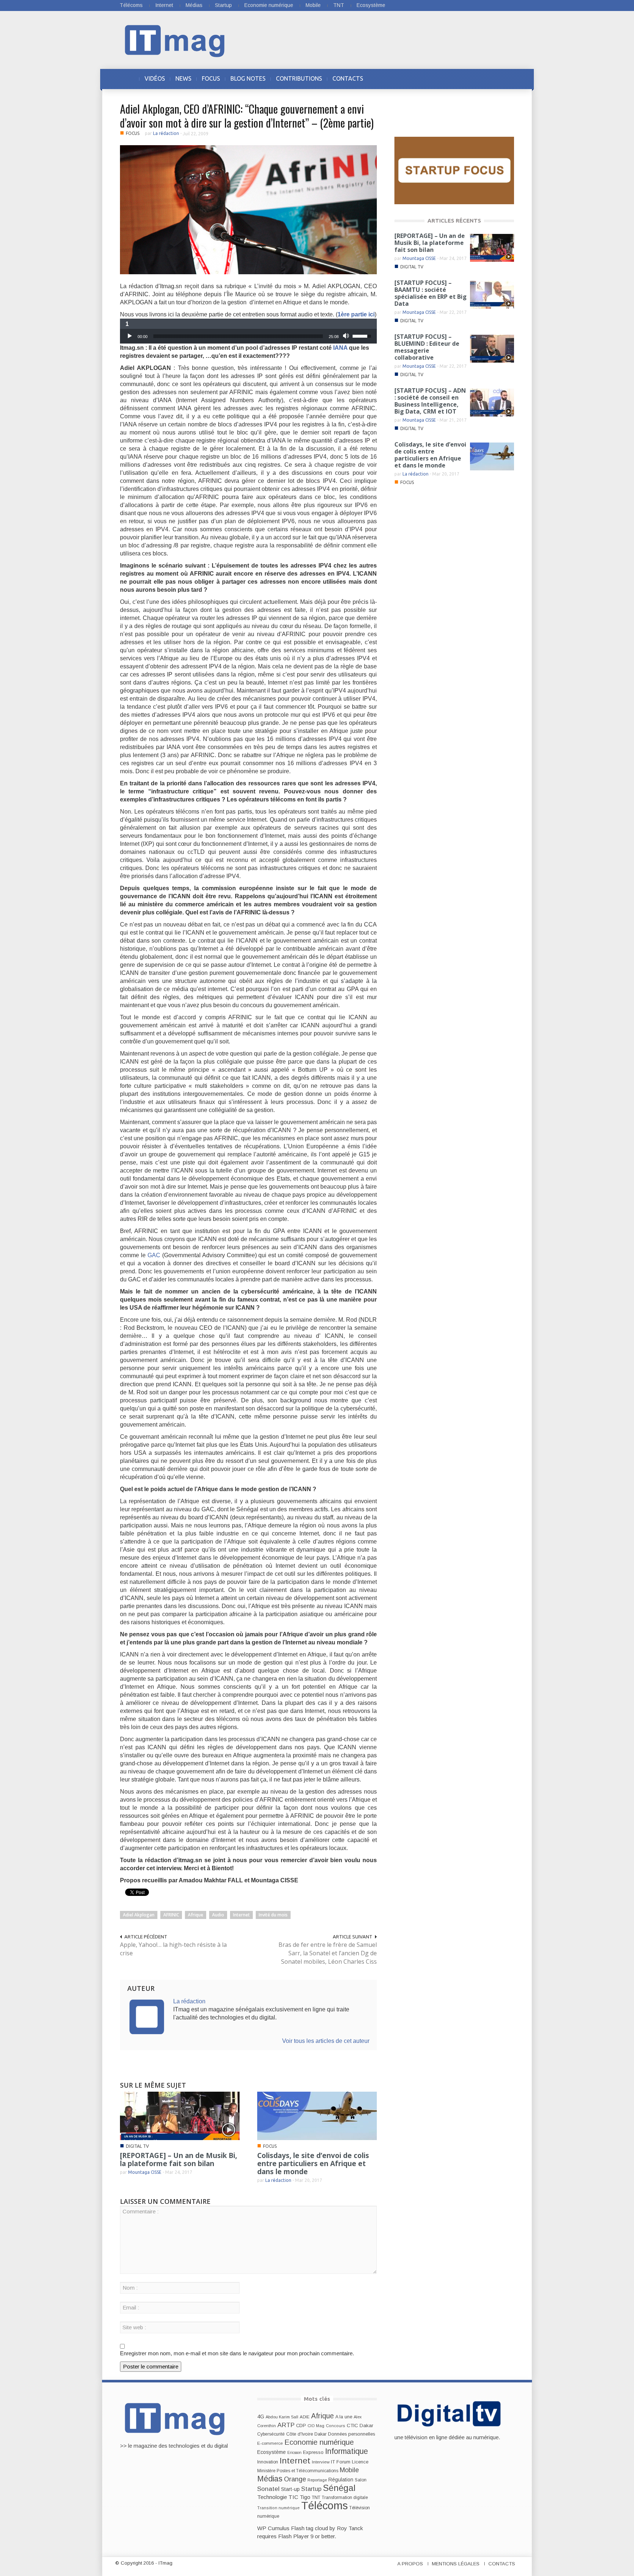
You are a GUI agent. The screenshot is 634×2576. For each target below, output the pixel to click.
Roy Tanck (350, 2528)
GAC (154, 1255)
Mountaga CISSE (145, 2172)
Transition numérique (278, 2508)
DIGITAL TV (137, 2146)
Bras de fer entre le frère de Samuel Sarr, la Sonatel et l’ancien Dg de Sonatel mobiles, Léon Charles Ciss (328, 1953)
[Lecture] (130, 336)
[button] (507, 78)
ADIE (305, 2417)
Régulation (341, 2480)
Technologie (272, 2497)
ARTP (286, 2425)
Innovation (268, 2462)
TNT (339, 5)
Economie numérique (269, 5)
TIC (293, 2497)
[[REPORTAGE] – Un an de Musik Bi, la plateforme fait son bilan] (180, 2115)
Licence (360, 2462)
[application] (248, 336)
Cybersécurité (271, 2434)
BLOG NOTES (248, 78)
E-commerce (270, 2443)
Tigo (305, 2497)
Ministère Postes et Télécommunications (298, 2471)
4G (261, 2417)
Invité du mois (273, 1915)
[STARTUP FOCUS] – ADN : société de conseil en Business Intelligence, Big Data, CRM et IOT (430, 401)
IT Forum (341, 2462)
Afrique (196, 1915)
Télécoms (131, 5)
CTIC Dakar (360, 2425)
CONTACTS (348, 78)
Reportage (317, 2480)
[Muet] (347, 336)
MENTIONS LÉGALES (456, 2564)
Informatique (347, 2451)
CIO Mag (316, 2426)
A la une (344, 2417)
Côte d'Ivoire (300, 2434)
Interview (321, 2462)
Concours (336, 2426)
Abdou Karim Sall (282, 2417)
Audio (218, 1915)
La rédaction (166, 133)
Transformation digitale (345, 2498)
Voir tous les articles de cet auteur (326, 2041)
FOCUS (211, 78)
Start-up (290, 2489)
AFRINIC (171, 1915)
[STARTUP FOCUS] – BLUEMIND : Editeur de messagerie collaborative (427, 347)
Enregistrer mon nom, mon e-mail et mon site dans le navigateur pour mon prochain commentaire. (237, 2353)
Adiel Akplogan (139, 1915)
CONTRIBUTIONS (299, 78)
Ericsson (294, 2452)
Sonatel (268, 2489)
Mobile (313, 5)
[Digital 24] (454, 170)
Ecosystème (371, 5)
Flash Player (294, 2536)
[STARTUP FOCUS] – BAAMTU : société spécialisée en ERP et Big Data (431, 293)
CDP (301, 2425)
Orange (295, 2479)
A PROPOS (410, 2564)
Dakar (320, 2434)
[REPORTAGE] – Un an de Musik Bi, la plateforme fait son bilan (178, 2159)
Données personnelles (351, 2434)
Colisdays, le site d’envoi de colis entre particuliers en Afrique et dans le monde (313, 2164)
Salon (361, 2480)
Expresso (313, 2452)
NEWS (183, 78)
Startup (223, 5)
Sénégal (339, 2488)
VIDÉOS (155, 78)
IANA (340, 348)
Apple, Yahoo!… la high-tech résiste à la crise (173, 1949)
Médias (194, 5)
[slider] (238, 336)
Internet (164, 5)
